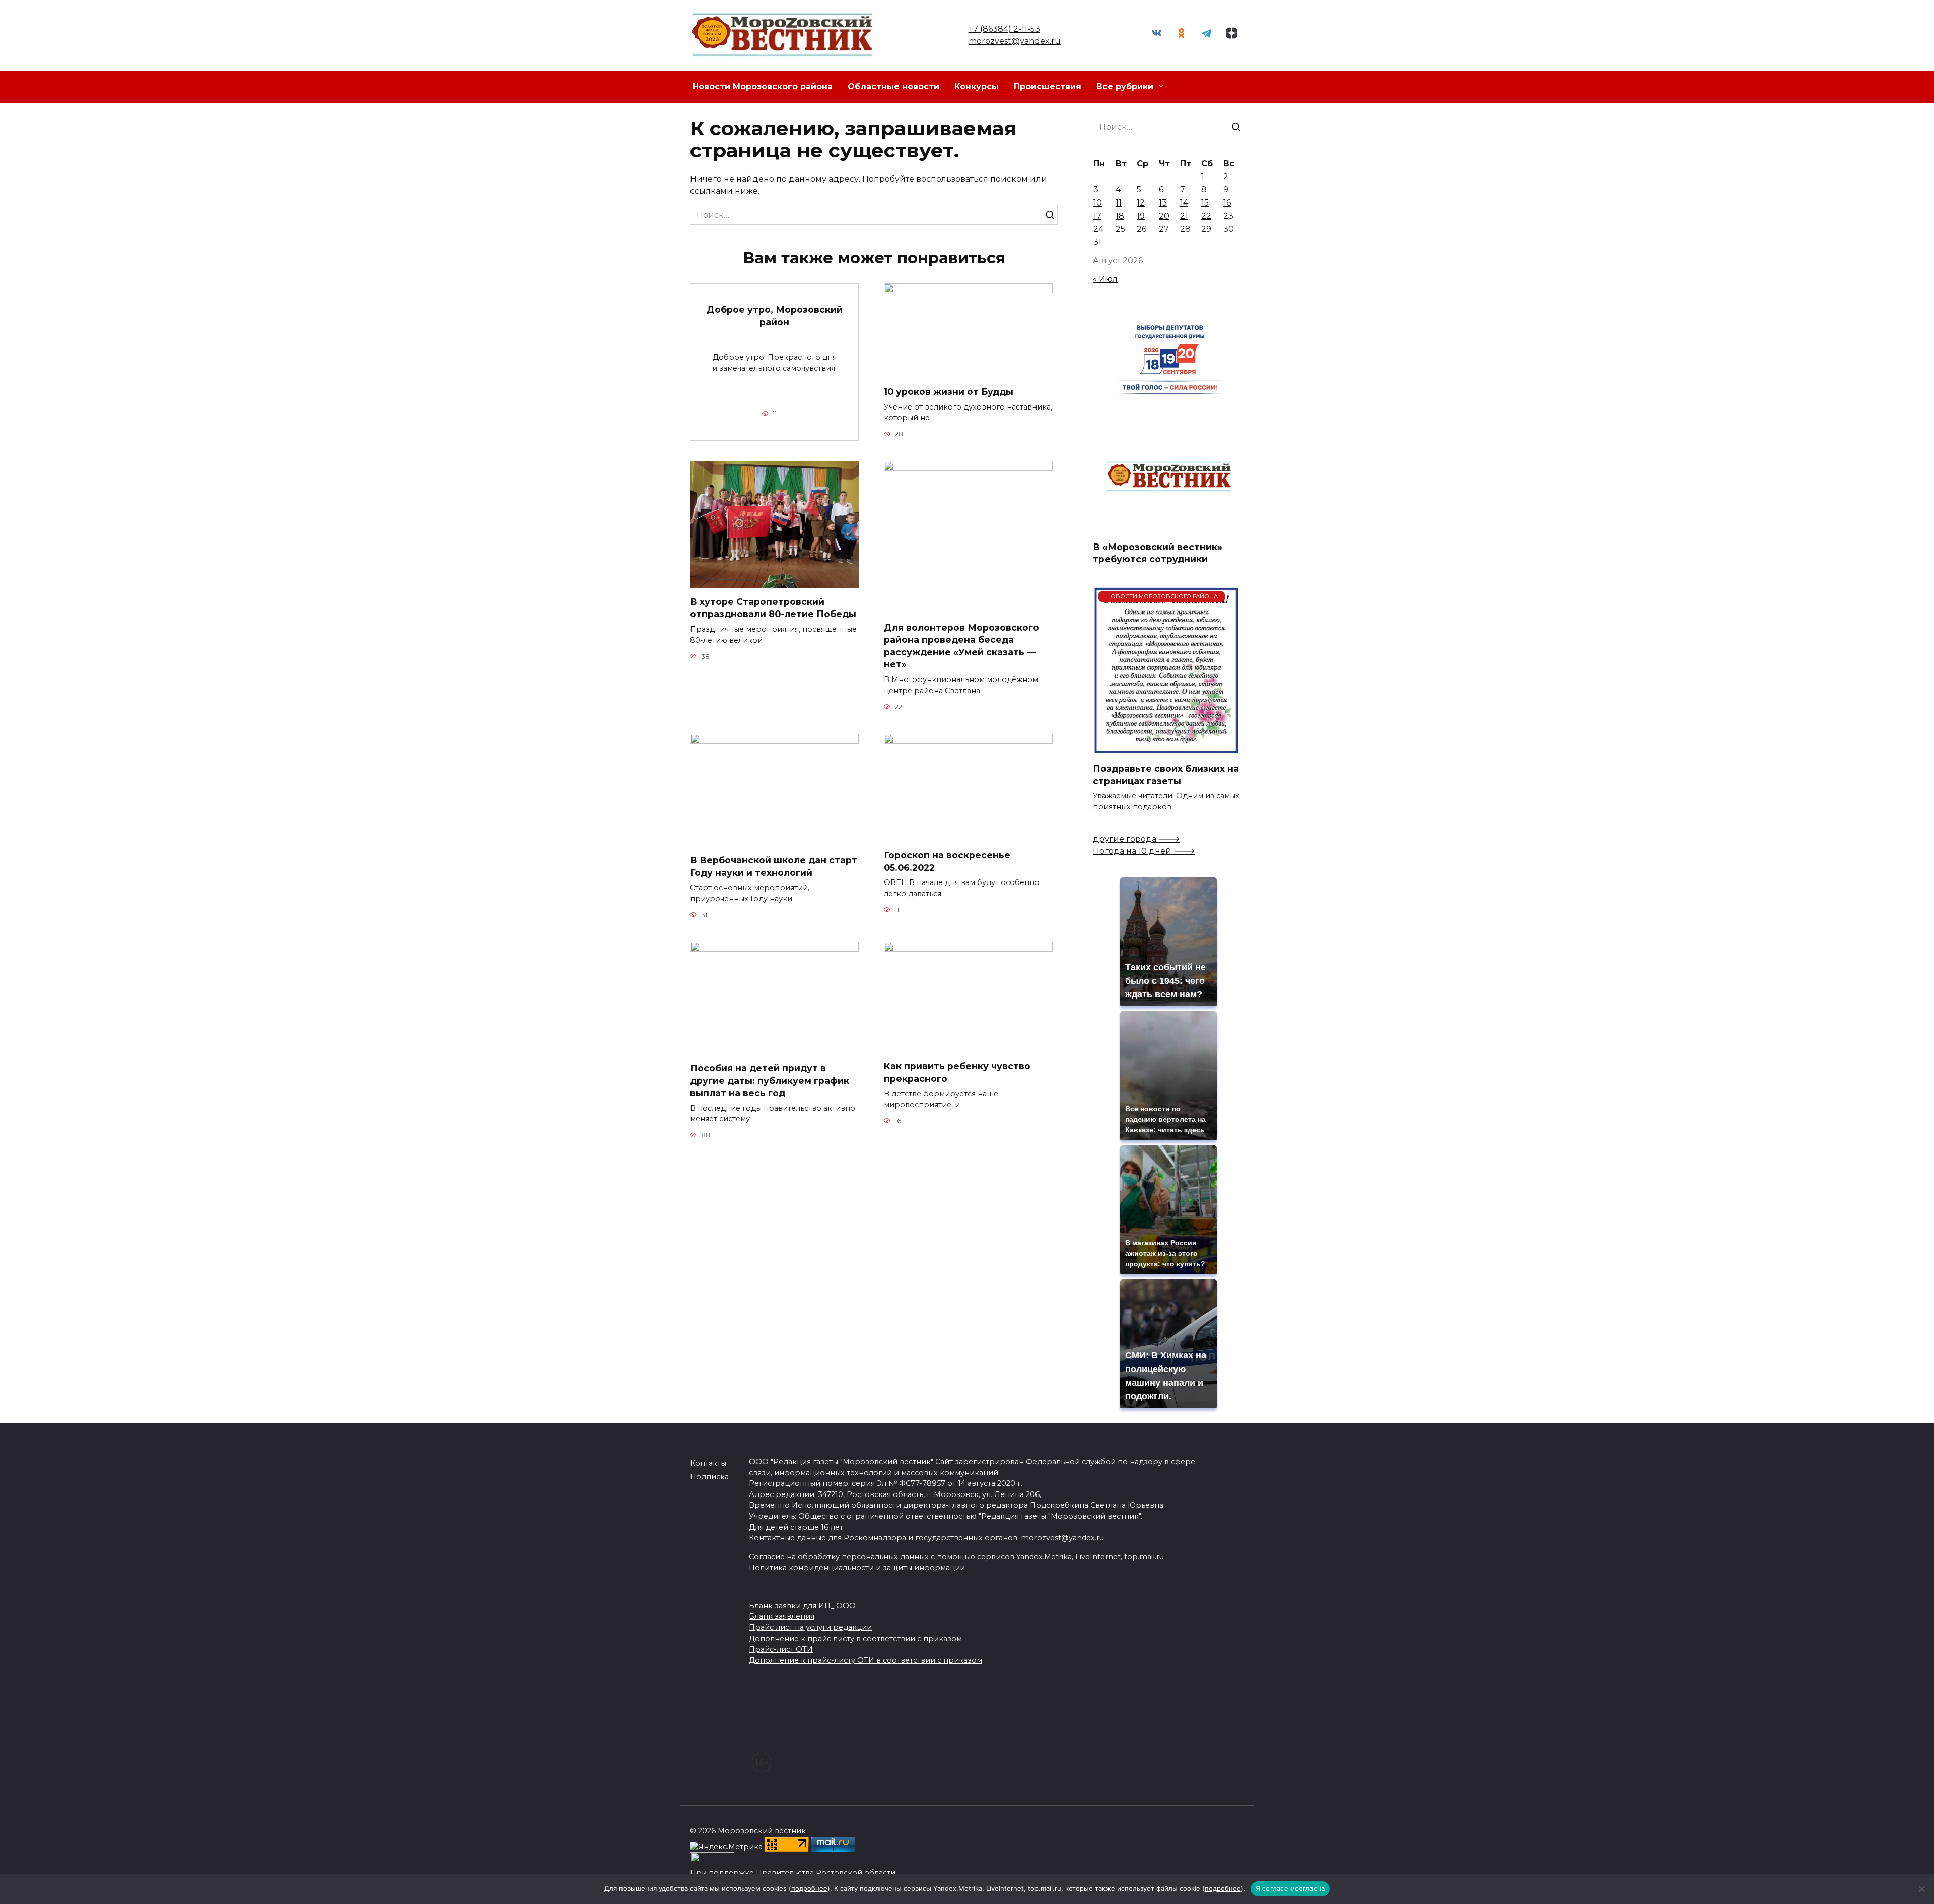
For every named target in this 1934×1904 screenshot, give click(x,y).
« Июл (1105, 279)
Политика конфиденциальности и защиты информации (857, 1568)
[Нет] (1921, 1889)
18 (1120, 216)
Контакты (708, 1463)
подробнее (809, 1888)
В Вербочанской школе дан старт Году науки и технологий (774, 866)
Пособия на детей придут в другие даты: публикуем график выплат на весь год (770, 1080)
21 (1184, 216)
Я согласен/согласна (1290, 1888)
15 (1205, 203)
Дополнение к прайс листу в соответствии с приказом (855, 1639)
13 (1163, 203)
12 (1141, 203)
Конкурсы (977, 86)
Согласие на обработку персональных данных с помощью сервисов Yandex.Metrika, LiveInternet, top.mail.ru (956, 1557)
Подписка (709, 1477)
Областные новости (893, 86)
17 (1097, 216)
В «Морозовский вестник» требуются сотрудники (1158, 553)
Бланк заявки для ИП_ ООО (802, 1606)
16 (1227, 203)
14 (1184, 203)
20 (1164, 216)
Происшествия (1048, 86)
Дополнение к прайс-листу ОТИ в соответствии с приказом (866, 1660)
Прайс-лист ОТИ (781, 1649)
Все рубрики (1125, 86)
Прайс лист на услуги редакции (810, 1627)
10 (1098, 203)
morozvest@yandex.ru (1015, 41)
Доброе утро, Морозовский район (775, 316)
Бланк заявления (782, 1616)
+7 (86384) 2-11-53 (1004, 29)
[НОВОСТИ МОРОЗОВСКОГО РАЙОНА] (1166, 748)
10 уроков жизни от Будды (949, 392)
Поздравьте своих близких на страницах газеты (1166, 775)
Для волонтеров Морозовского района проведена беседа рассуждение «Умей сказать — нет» (961, 645)
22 (1206, 216)
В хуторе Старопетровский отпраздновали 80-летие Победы (773, 608)
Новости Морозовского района (763, 86)
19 (1141, 216)
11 (1119, 203)
